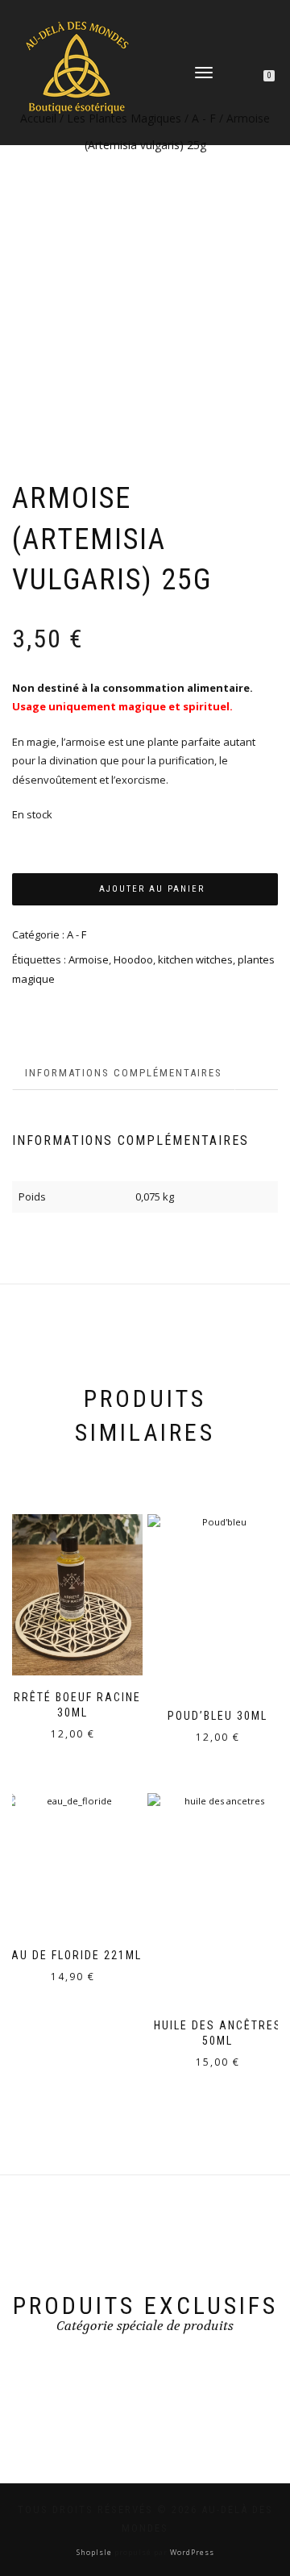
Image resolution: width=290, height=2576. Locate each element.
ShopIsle (95, 2552)
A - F (77, 934)
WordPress (191, 2552)
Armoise (89, 959)
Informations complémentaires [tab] (124, 1073)
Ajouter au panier (152, 889)
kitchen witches (195, 959)
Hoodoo (133, 959)
